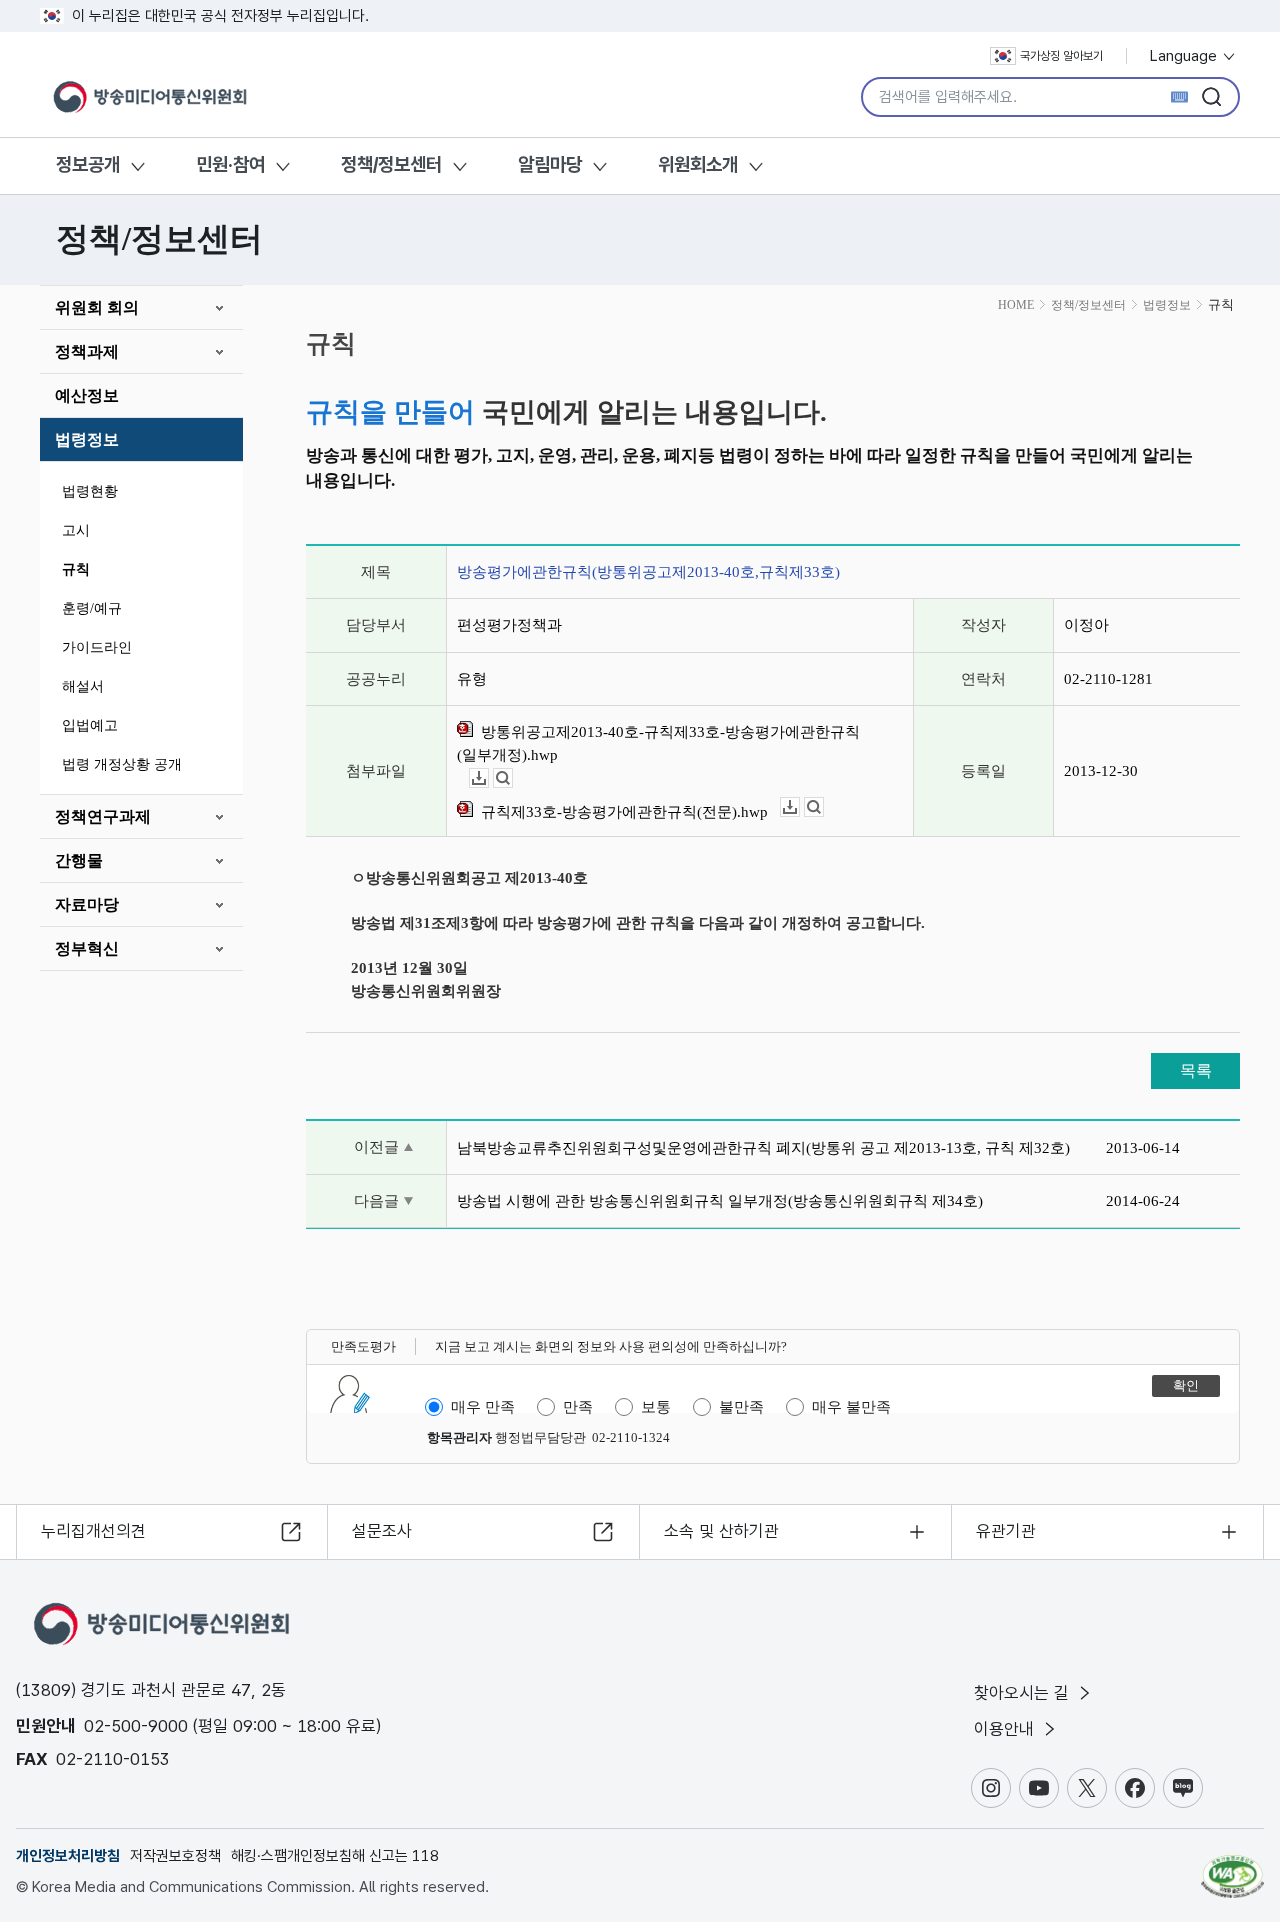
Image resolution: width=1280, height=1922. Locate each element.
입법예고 (90, 725)
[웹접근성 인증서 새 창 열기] (1232, 1867)
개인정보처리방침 (68, 1856)
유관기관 (1006, 1531)
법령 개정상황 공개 (122, 764)
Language (1185, 56)
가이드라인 (97, 647)
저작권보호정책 (175, 1856)
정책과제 (87, 351)
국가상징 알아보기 (1061, 56)
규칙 (76, 569)
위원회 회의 (97, 307)
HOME (1016, 305)
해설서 (83, 686)
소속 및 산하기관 (721, 1531)
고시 (76, 530)
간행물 (79, 860)
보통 (656, 1407)
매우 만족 (483, 1407)
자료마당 (87, 904)
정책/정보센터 (391, 164)
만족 (578, 1407)
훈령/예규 (92, 608)
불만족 (741, 1407)
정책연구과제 (103, 816)
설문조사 (382, 1531)
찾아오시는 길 (1024, 1693)
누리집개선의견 (93, 1531)
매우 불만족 (851, 1407)
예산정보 (87, 395)
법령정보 (87, 439)
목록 (1196, 1070)
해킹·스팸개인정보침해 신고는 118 (335, 1856)
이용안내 (1006, 1729)
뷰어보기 (512, 778)
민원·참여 (230, 164)
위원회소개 (698, 164)
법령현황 (90, 491)
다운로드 (488, 778)
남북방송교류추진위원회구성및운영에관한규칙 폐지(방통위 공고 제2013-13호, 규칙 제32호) (763, 1148)
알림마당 (550, 164)
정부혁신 (87, 948)
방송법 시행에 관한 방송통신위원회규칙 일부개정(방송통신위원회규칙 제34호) (720, 1201)
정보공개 (88, 164)
